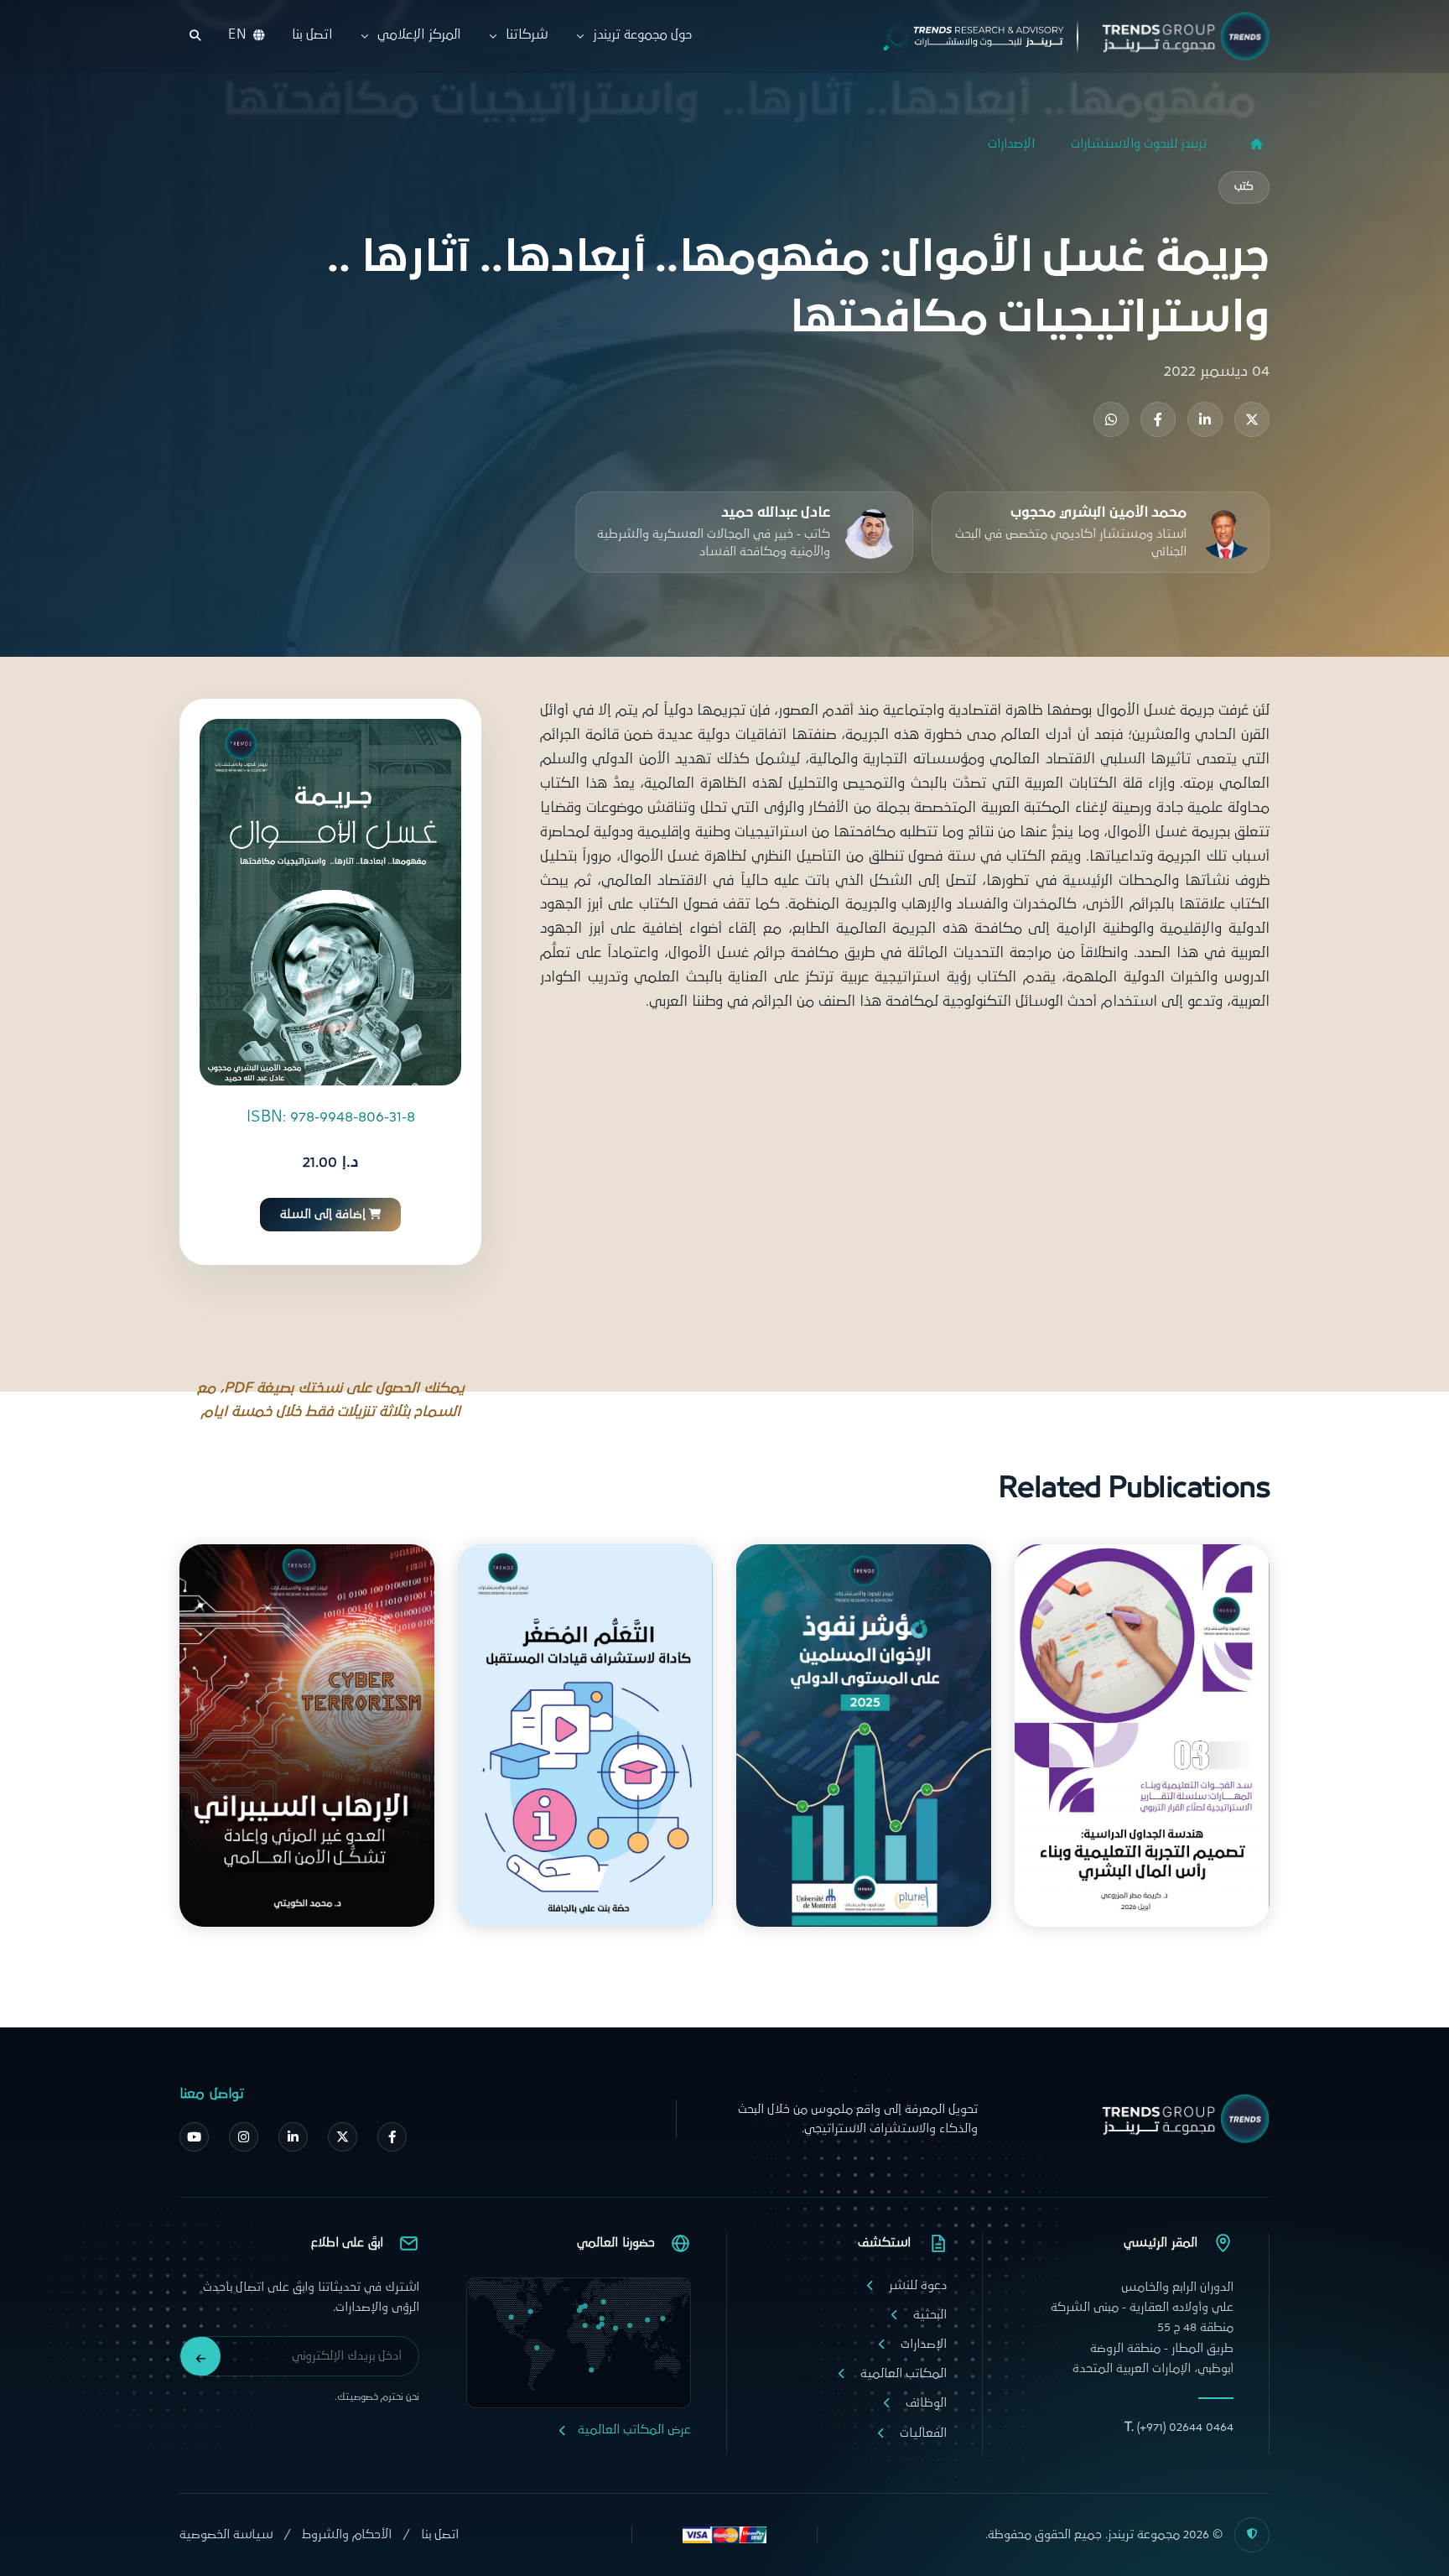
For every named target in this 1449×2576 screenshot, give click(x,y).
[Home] (1256, 144)
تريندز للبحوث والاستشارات (1139, 144)
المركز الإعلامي (418, 35)
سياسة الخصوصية (226, 2534)
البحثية (930, 2315)
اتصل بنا (312, 35)
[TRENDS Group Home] (1062, 36)
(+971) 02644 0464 (1179, 2427)
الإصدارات (1011, 144)
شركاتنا (527, 35)
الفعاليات (923, 2433)
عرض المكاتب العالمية (634, 2430)
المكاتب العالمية (904, 2373)
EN (237, 35)
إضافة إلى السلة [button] (323, 1215)
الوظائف (926, 2403)
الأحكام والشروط (347, 2534)
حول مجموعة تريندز (643, 35)
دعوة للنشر (918, 2285)
